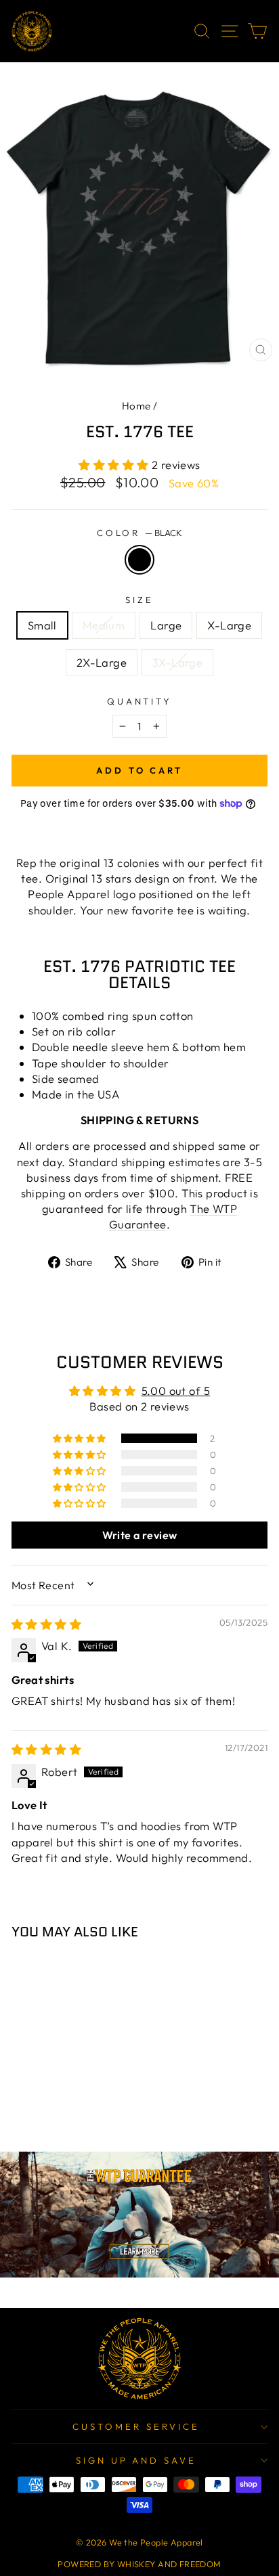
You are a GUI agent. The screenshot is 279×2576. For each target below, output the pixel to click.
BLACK (139, 560)
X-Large (229, 625)
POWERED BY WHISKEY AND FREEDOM (139, 2564)
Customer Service (136, 2426)
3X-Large (177, 662)
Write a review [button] (140, 1535)
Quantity (140, 701)
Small (42, 625)
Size (139, 600)
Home (136, 406)
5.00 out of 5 (176, 1391)
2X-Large (102, 662)
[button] (115, 465)
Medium (104, 625)
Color (140, 533)
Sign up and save (136, 2460)
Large (166, 625)
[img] (46, 1624)
